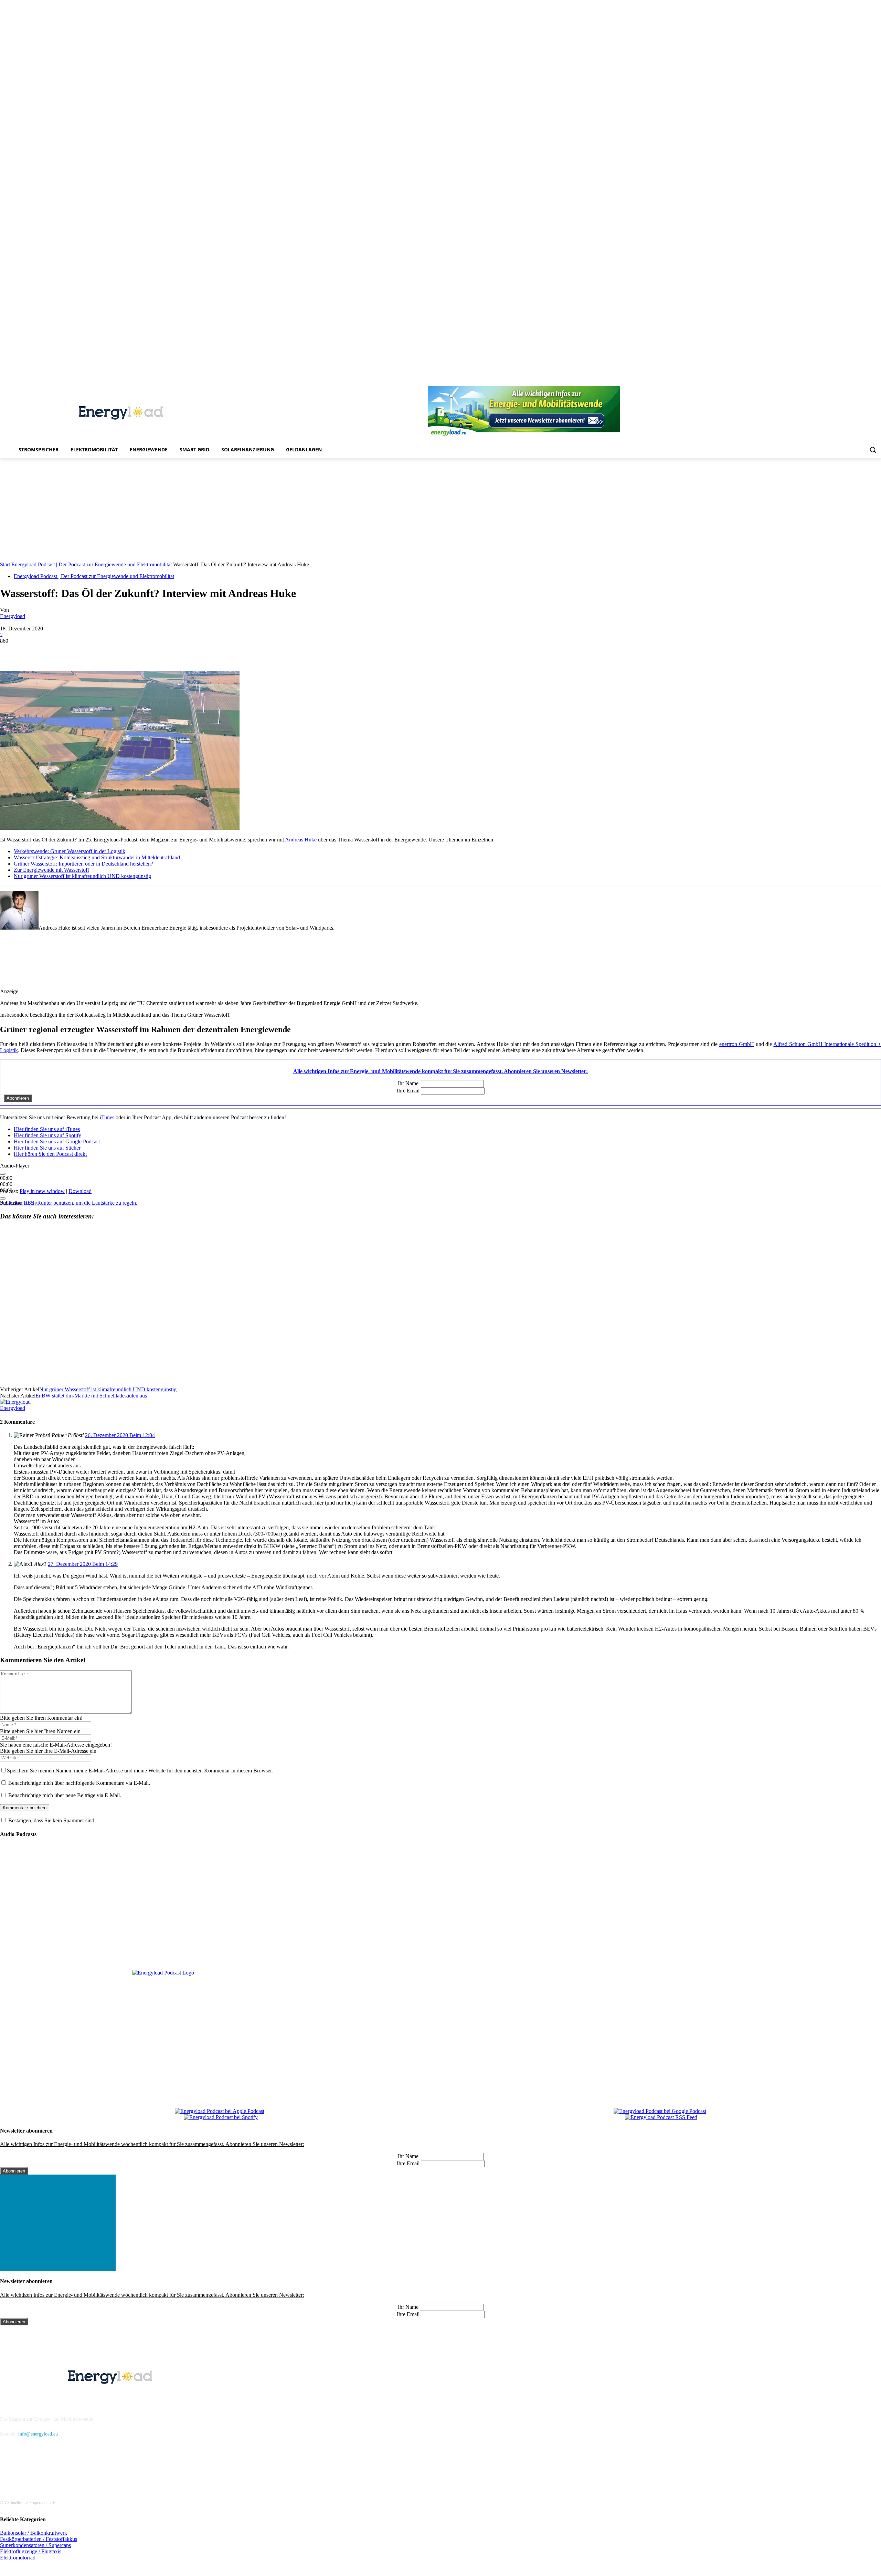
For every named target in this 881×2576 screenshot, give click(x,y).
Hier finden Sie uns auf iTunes (47, 1129)
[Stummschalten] (3, 1198)
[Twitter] (867, 382)
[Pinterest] (839, 382)
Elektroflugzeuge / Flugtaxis (31, 2551)
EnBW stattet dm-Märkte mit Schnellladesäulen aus (91, 1396)
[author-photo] (15, 1402)
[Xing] (877, 382)
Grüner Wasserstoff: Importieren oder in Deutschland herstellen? (83, 864)
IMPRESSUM (19, 2401)
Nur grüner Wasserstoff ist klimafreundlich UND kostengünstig (82, 876)
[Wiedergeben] (3, 1174)
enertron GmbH (737, 1044)
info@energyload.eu (38, 2434)
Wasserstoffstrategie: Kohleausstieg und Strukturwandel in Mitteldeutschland (97, 857)
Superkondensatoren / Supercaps (35, 2545)
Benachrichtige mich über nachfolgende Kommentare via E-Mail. (79, 1783)
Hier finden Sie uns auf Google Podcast (57, 1142)
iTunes (107, 1117)
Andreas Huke (301, 840)
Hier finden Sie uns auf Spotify (47, 1135)
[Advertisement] (440, 510)
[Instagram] (820, 382)
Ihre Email (408, 1091)
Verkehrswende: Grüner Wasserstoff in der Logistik (70, 851)
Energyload (13, 616)
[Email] (110, 651)
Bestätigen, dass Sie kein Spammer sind (51, 1820)
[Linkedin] (829, 382)
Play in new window (42, 1191)
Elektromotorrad (18, 2558)
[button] (873, 450)
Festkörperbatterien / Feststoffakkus (39, 2539)
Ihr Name (408, 1083)
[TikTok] (858, 382)
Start (5, 564)
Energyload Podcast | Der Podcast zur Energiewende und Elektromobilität (92, 564)
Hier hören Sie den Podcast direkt (50, 1154)
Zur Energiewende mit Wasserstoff (51, 870)
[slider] (69, 1203)
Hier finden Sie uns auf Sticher (47, 1148)
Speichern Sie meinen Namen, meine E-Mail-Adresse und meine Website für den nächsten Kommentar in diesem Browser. (140, 1771)
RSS (29, 1203)
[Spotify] (848, 382)
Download (80, 1191)
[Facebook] (810, 382)
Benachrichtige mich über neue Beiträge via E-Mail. (65, 1795)
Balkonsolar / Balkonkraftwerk (34, 2533)
